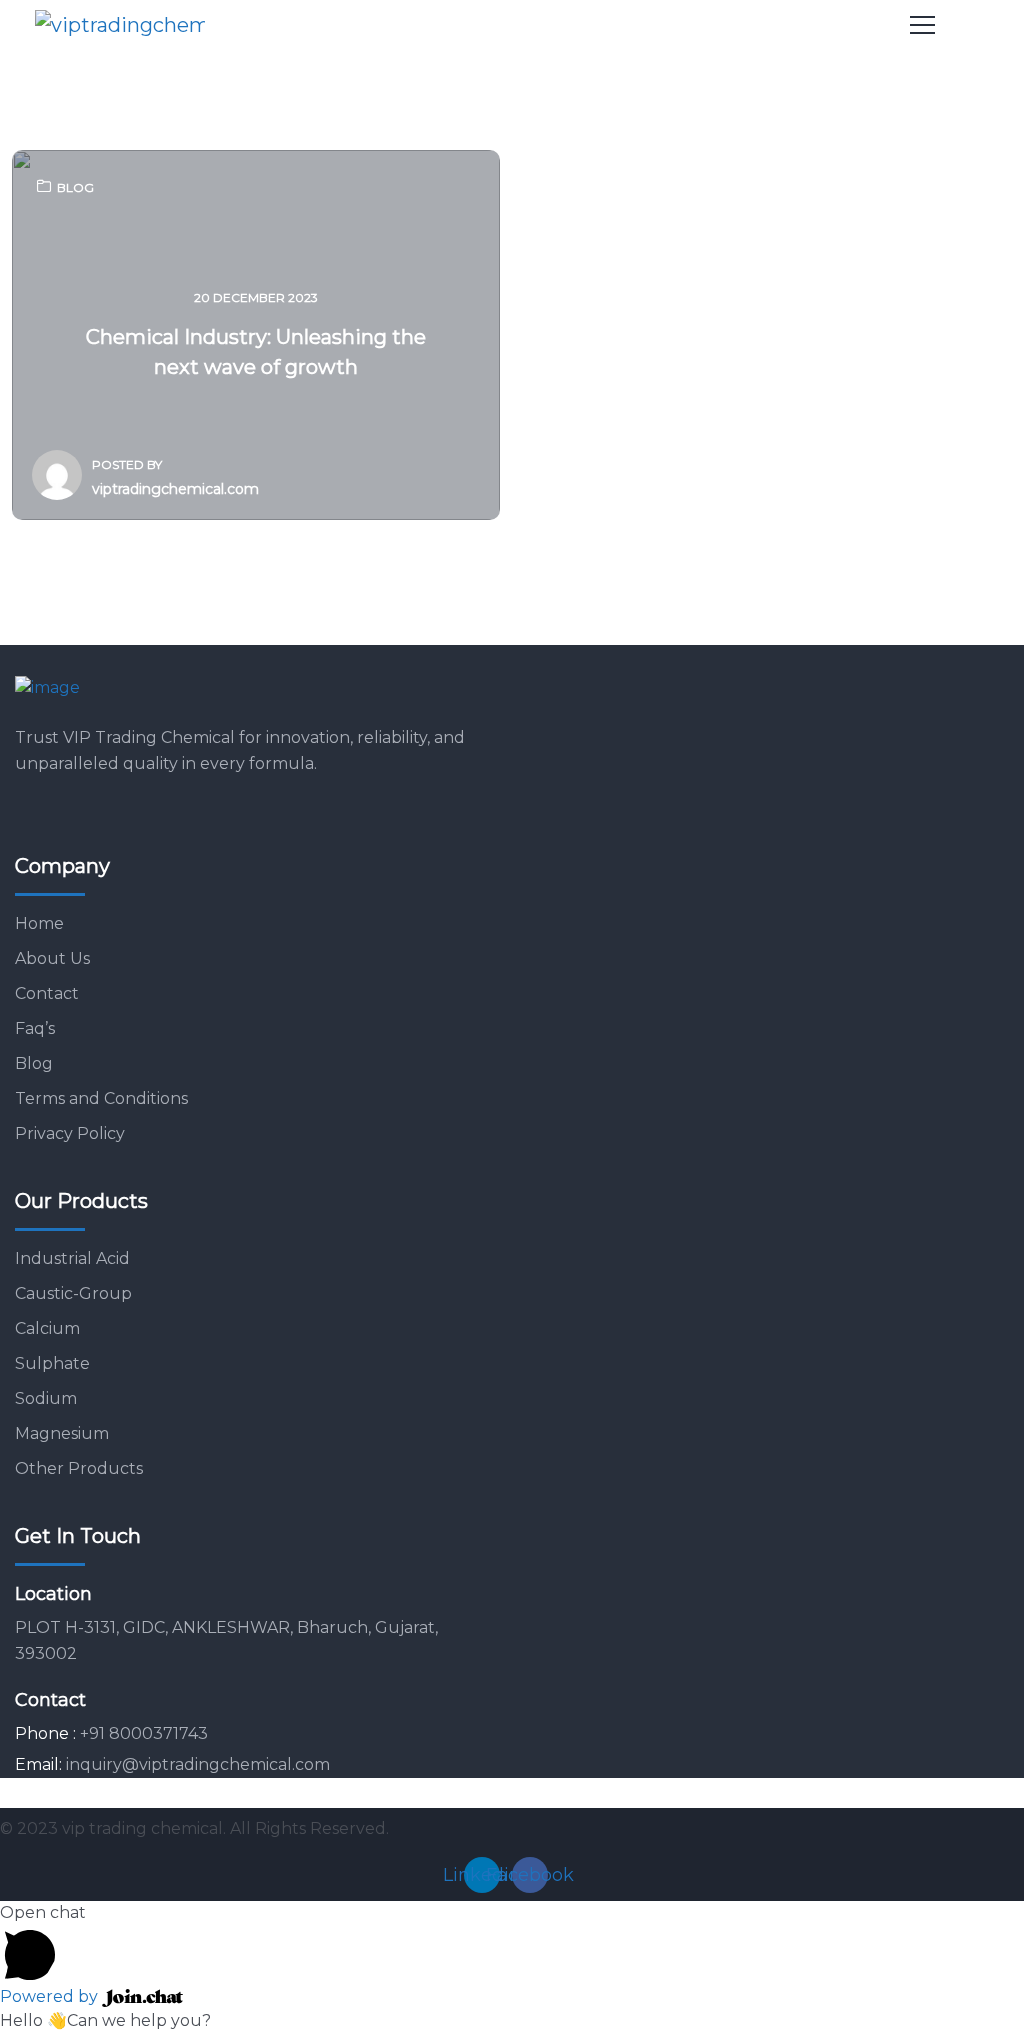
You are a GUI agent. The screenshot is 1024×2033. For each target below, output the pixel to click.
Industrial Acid (72, 1258)
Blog (75, 187)
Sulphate (52, 1363)
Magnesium (62, 1433)
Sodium (46, 1398)
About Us (52, 958)
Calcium (47, 1328)
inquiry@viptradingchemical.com (198, 1764)
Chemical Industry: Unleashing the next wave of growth (256, 352)
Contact (47, 993)
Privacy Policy (70, 1133)
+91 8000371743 (144, 1733)
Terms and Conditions (101, 1098)
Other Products (79, 1468)
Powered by (51, 1996)
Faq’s (35, 1028)
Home (39, 923)
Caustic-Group (73, 1293)
